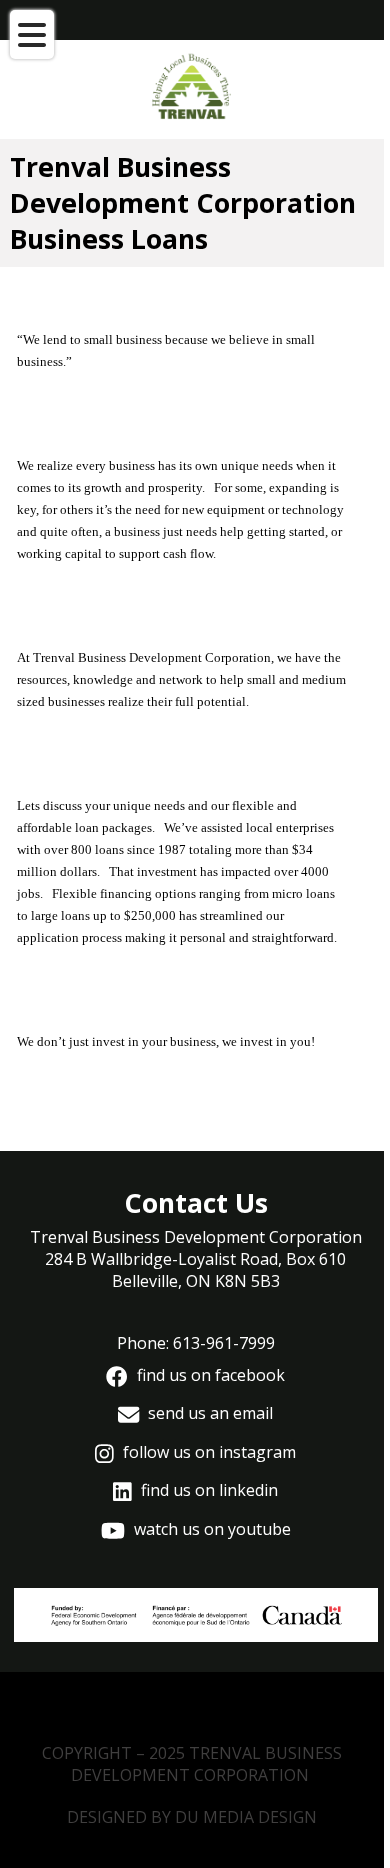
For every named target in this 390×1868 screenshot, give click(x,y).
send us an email (208, 1413)
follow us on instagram (207, 1452)
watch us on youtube (210, 1529)
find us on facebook (208, 1375)
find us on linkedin (207, 1490)
